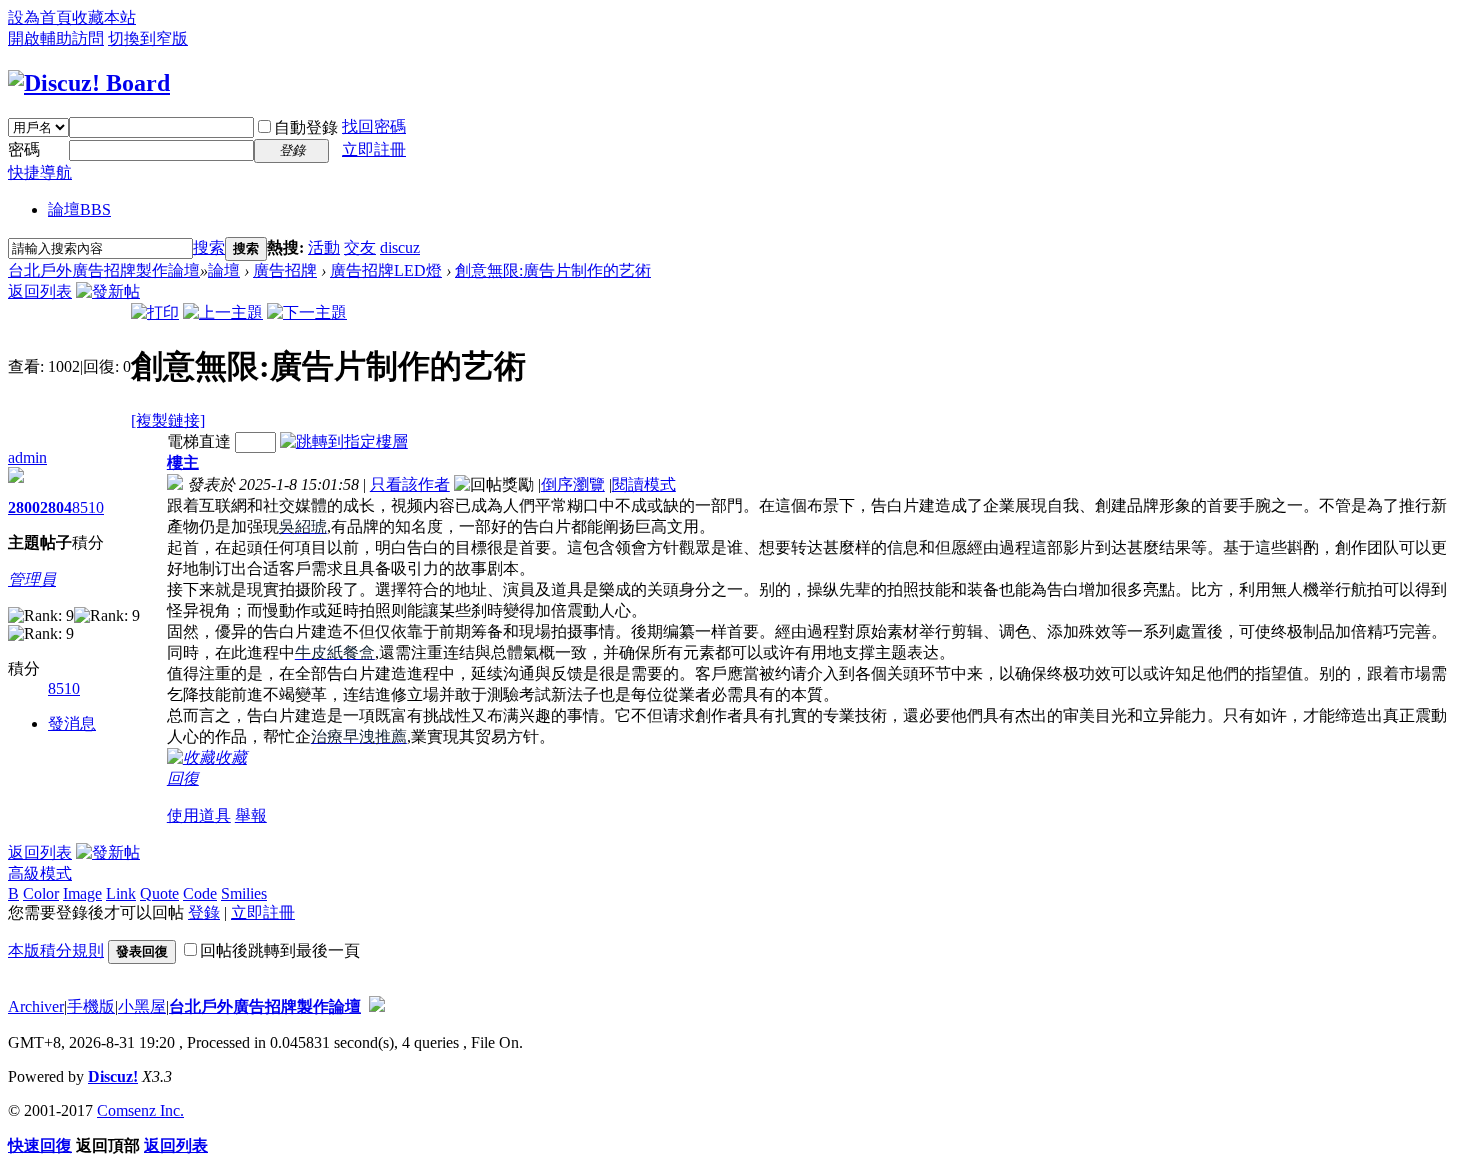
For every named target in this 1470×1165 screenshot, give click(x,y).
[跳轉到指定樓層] (344, 441)
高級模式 (40, 873)
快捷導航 (40, 172)
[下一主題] (307, 312)
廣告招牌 (285, 270)
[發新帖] (108, 291)
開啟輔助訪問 (56, 38)
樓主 (183, 462)
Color (41, 893)
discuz (400, 247)
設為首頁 (40, 17)
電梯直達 (199, 441)
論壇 (79, 209)
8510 (88, 507)
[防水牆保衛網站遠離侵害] (377, 1006)
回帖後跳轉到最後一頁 (280, 950)
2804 (56, 507)
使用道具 (199, 815)
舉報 (251, 815)
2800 (24, 507)
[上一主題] (223, 312)
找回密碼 (374, 126)
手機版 (91, 1006)
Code (200, 893)
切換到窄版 (148, 38)
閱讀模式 (644, 484)
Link (121, 893)
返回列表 (40, 291)
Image (82, 893)
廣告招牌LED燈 (386, 270)
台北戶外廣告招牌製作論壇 (104, 270)
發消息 (72, 723)
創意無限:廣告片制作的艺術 (553, 270)
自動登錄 (306, 127)
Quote (159, 893)
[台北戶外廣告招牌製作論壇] (89, 83)
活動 (324, 247)
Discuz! (113, 1076)
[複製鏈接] (168, 420)
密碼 (24, 149)
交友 (360, 247)
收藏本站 (104, 17)
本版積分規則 (56, 950)
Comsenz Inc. (140, 1110)
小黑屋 (142, 1006)
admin (27, 457)
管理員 (32, 579)
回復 (183, 778)
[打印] (155, 312)
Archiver (36, 1006)
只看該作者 (410, 484)
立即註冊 (374, 149)
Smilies (244, 893)
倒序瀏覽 (573, 484)
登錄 (204, 912)
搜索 (209, 247)
